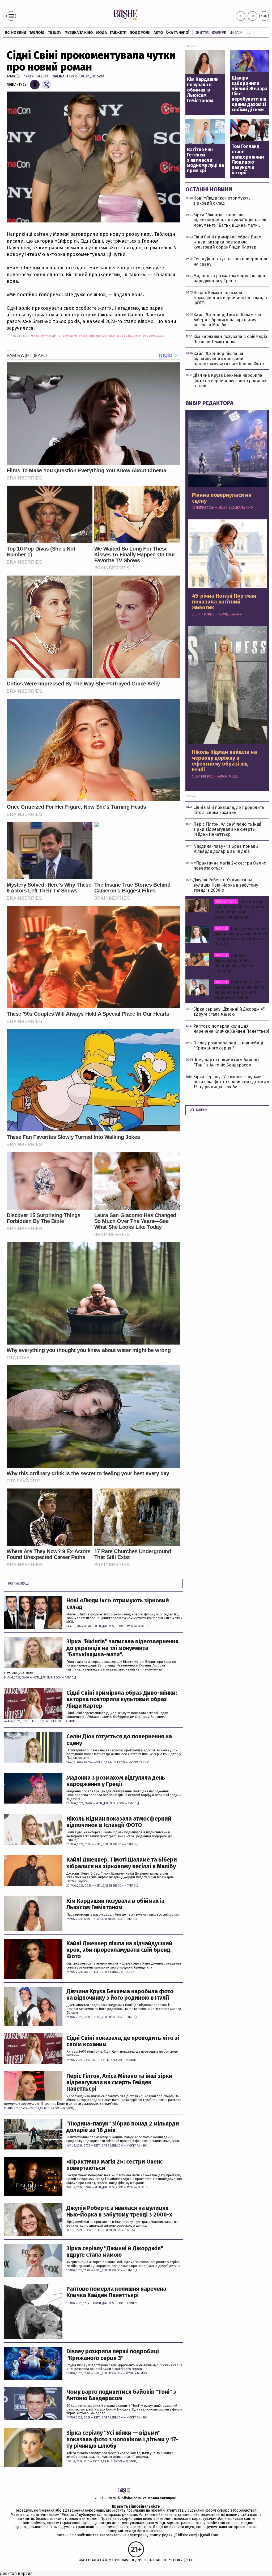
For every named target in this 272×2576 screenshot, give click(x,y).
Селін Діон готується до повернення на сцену (119, 1740)
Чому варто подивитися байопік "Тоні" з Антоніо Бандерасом (121, 2395)
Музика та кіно (79, 33)
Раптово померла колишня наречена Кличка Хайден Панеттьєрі (116, 2292)
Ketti (98, 1626)
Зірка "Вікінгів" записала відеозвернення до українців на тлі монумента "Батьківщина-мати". (122, 1648)
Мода (101, 33)
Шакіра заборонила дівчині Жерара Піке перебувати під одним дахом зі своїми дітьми (250, 94)
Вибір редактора (209, 403)
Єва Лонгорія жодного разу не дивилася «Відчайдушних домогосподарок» (242, 909)
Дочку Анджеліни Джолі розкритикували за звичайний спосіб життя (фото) (241, 936)
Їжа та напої (178, 33)
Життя (202, 33)
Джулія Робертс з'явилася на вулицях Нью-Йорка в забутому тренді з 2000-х (119, 2211)
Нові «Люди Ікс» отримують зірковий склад (118, 1604)
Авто (158, 33)
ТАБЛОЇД (37, 33)
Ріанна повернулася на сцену (222, 498)
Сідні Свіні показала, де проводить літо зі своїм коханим (123, 2041)
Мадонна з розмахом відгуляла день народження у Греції (116, 1781)
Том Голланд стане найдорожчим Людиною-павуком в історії (248, 160)
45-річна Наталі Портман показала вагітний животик (224, 602)
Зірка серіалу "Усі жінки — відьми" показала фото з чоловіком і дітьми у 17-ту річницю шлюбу (122, 2439)
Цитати (236, 33)
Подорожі (140, 33)
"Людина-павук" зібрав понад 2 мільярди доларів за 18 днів (123, 2127)
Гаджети (118, 33)
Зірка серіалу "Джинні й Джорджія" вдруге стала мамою (115, 2252)
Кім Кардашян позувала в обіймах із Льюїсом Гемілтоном (115, 1904)
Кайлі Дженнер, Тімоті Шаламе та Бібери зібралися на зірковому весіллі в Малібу (122, 1863)
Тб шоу (55, 33)
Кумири (219, 33)
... (249, 32)
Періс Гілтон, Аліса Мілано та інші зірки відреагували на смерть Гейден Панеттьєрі (119, 2083)
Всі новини (15, 33)
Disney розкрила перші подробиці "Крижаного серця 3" (113, 2355)
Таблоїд (13, 76)
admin (98, 1763)
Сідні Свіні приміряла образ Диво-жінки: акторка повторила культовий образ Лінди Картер (122, 1699)
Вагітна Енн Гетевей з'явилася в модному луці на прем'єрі (205, 160)
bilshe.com (131, 2498)
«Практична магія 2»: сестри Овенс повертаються (115, 2165)
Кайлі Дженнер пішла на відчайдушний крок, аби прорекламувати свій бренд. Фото (119, 1950)
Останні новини (209, 189)
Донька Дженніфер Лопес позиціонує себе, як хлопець (234, 963)
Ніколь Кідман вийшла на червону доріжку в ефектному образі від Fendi (225, 761)
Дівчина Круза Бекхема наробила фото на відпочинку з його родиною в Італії (120, 1995)
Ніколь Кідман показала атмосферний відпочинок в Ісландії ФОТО (119, 1822)
